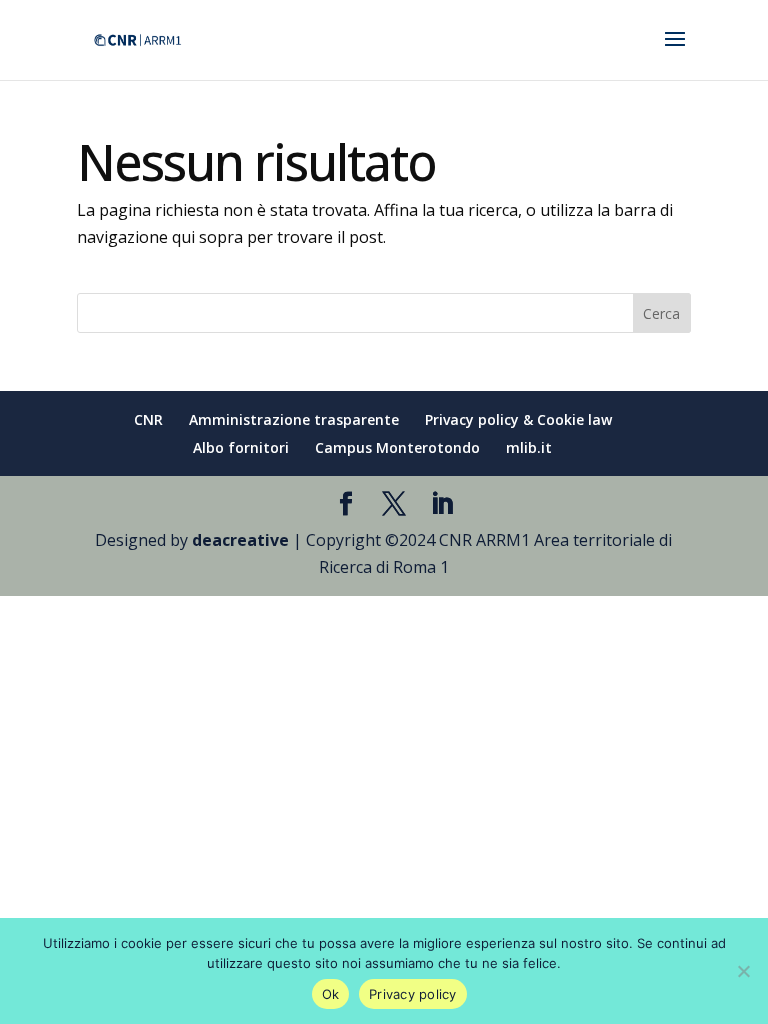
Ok (331, 994)
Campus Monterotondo (397, 447)
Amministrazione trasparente (294, 419)
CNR (148, 419)
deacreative (240, 540)
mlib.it (529, 447)
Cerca (661, 313)
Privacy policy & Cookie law (518, 419)
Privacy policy (413, 994)
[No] (743, 971)
